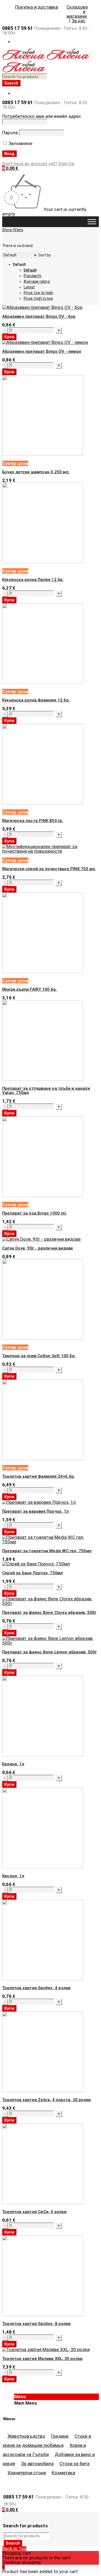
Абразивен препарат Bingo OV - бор (39, 316)
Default (30, 270)
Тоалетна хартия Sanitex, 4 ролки (36, 1988)
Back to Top (14, 2549)
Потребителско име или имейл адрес (42, 116)
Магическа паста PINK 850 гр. (33, 821)
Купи (9, 337)
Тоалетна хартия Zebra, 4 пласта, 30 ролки (46, 2100)
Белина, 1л (13, 1764)
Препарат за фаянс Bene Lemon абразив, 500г (49, 1652)
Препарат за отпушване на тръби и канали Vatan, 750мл (46, 1091)
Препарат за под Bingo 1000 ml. (34, 1213)
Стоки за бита (75, 2464)
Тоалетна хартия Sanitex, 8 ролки (36, 2324)
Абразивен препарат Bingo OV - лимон (42, 351)
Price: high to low (39, 298)
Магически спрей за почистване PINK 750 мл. (49, 869)
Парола (10, 133)
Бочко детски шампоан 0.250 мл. (36, 472)
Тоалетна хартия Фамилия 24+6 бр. (39, 1476)
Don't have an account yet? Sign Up (38, 164)
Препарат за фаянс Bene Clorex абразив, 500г (49, 1612)
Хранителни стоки (27, 2473)
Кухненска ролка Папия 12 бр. (33, 580)
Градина (60, 2436)
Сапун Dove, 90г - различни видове (38, 1248)
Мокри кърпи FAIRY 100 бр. (29, 989)
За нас (79, 21)
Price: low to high (39, 293)
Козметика (63, 2473)
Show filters (13, 230)
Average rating (37, 281)
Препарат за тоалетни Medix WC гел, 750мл (47, 1551)
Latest (29, 287)
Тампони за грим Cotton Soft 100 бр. (39, 1356)
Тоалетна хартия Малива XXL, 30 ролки (42, 2359)
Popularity (33, 276)
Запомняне (20, 143)
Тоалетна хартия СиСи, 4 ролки (34, 2212)
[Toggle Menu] (92, 222)
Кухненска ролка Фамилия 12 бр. (36, 700)
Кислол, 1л (13, 1876)
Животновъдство (26, 2436)
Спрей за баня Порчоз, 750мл (32, 1573)
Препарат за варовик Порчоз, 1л (35, 1511)
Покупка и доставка (37, 7)
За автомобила (37, 2464)
